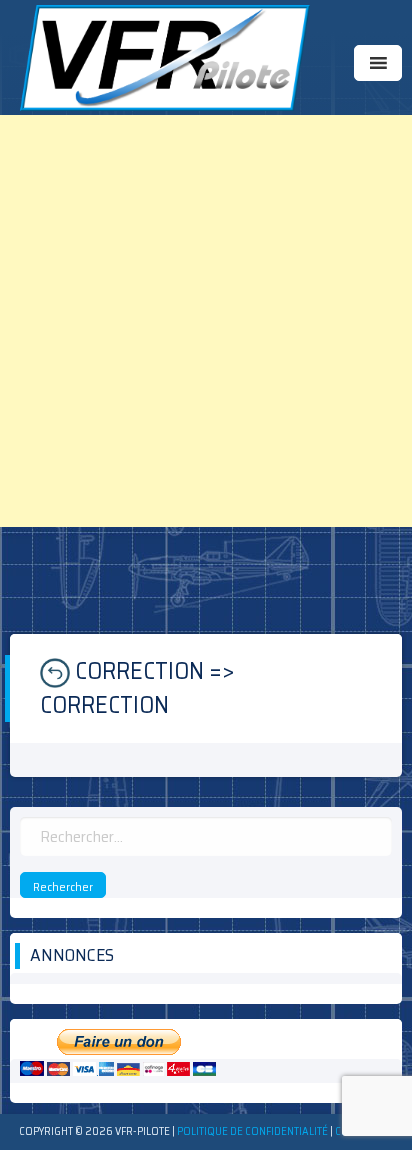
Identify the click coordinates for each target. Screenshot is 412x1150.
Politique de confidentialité (252, 1131)
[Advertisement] (206, 321)
